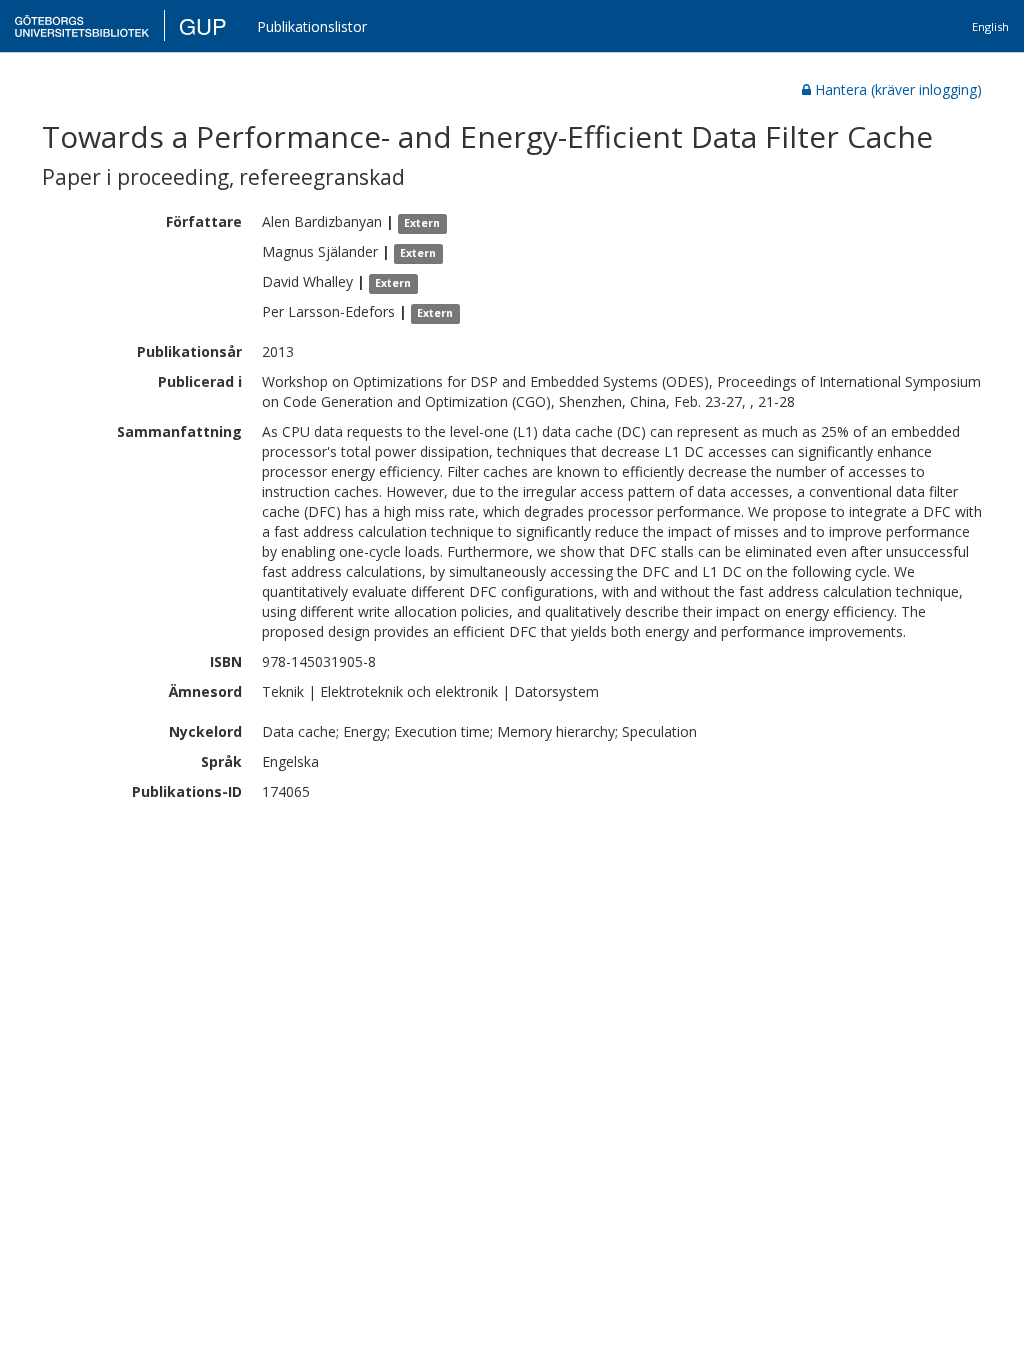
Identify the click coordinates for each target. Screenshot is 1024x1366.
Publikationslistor (312, 26)
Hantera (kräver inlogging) (898, 89)
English (990, 26)
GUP (203, 25)
